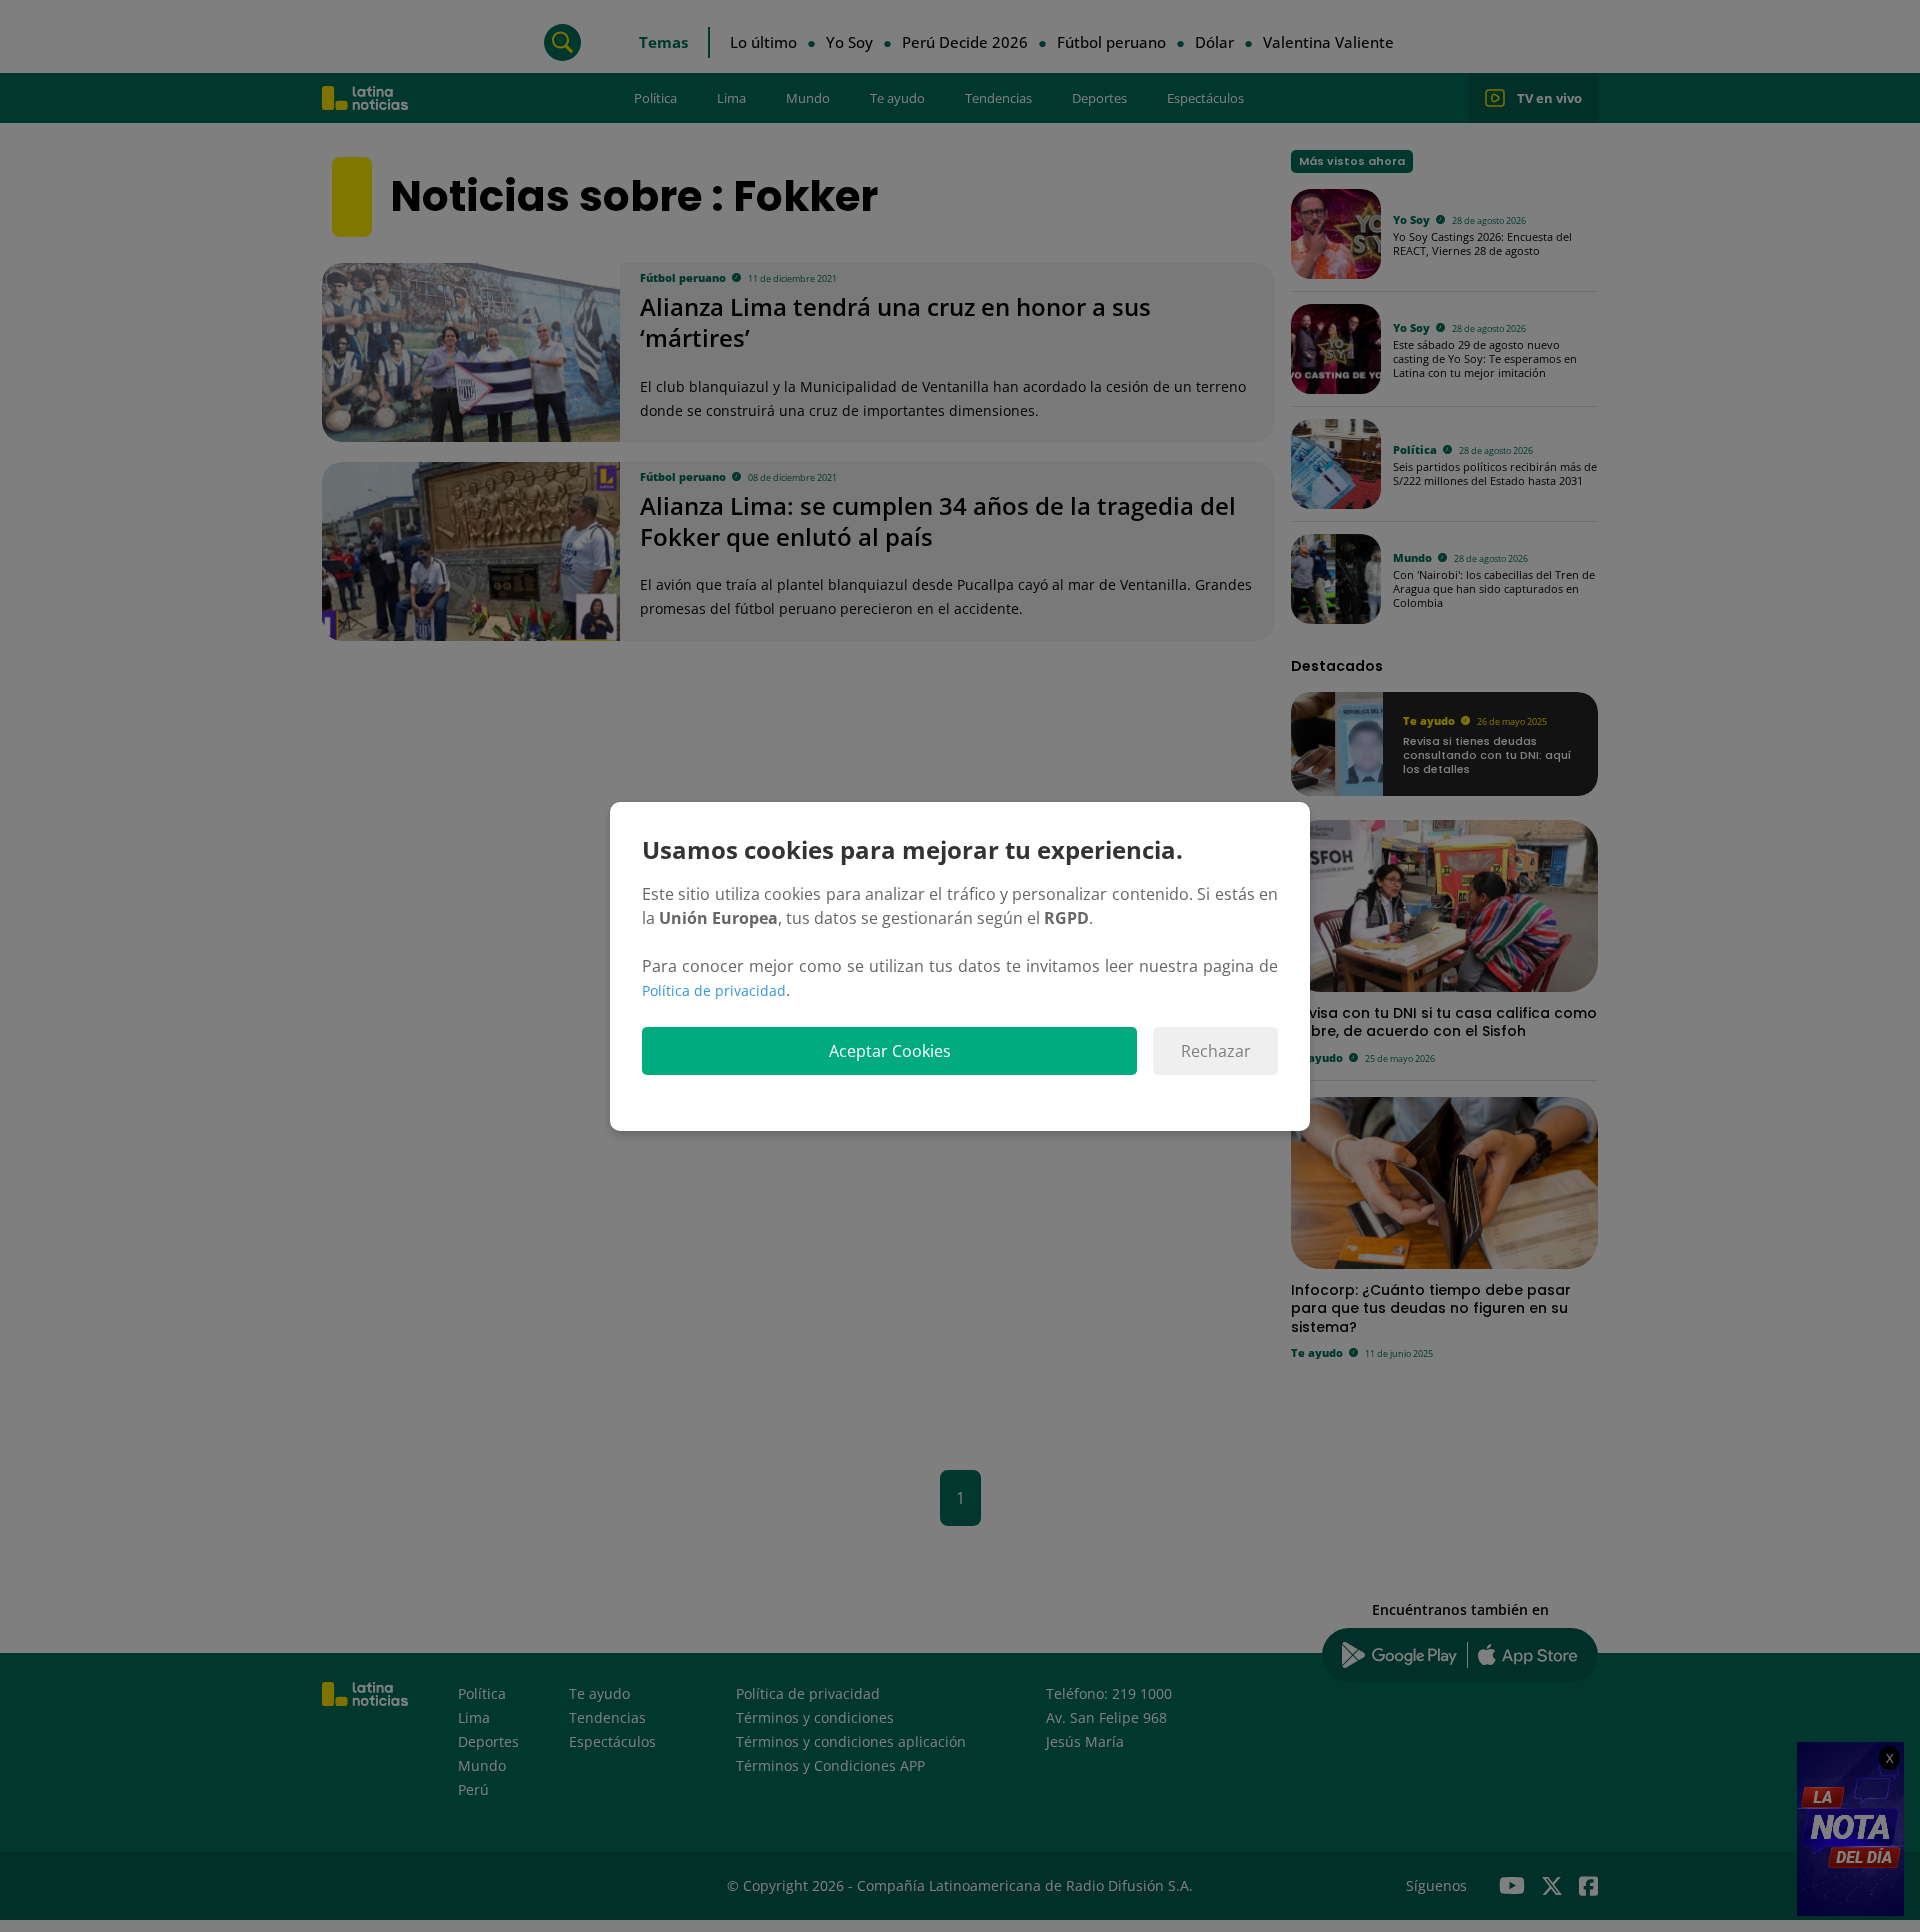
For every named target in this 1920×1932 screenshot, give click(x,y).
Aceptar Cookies (890, 1051)
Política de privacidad (714, 990)
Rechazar (1216, 1051)
